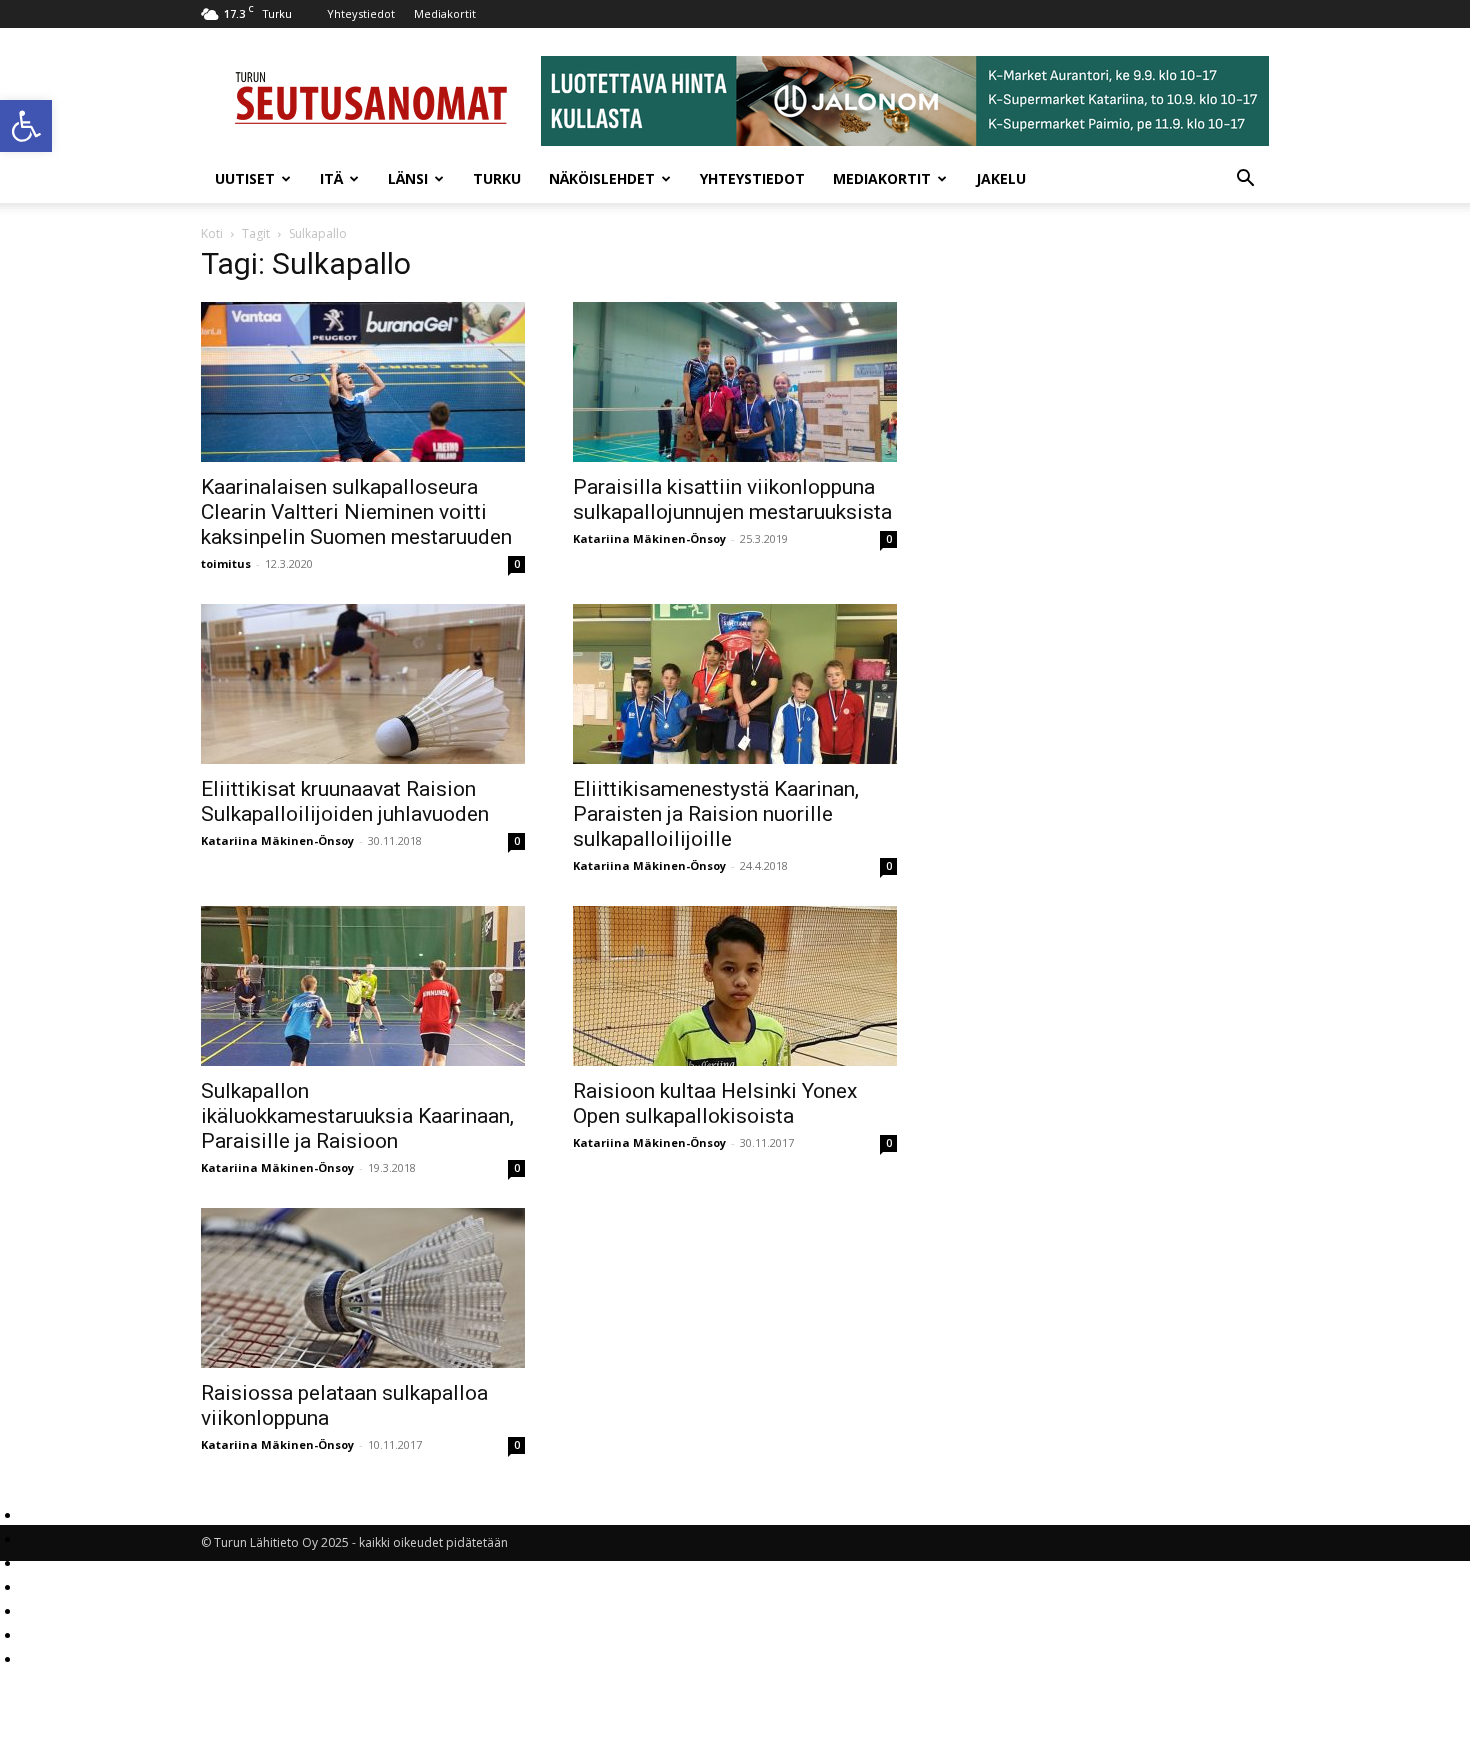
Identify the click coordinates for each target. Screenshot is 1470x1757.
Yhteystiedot (361, 13)
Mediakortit (445, 13)
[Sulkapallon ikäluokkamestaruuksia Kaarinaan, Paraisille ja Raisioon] (363, 986)
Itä (331, 178)
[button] (26, 126)
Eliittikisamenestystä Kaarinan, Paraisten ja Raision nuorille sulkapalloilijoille (716, 814)
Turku (497, 178)
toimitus (226, 563)
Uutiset (245, 178)
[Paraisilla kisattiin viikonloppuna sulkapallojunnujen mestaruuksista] (735, 382)
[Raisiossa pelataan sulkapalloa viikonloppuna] (363, 1288)
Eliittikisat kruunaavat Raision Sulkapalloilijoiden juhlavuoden (345, 801)
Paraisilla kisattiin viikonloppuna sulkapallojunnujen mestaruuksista (732, 499)
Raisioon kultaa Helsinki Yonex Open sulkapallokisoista (715, 1103)
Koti (212, 233)
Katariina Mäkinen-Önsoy (649, 538)
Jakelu (1001, 178)
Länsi (408, 178)
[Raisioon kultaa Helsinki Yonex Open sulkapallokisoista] (735, 986)
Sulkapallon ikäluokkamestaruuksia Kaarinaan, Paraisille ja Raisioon (357, 1116)
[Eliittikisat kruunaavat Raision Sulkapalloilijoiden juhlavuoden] (363, 684)
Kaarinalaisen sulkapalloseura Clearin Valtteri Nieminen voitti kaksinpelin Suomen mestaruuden (356, 512)
